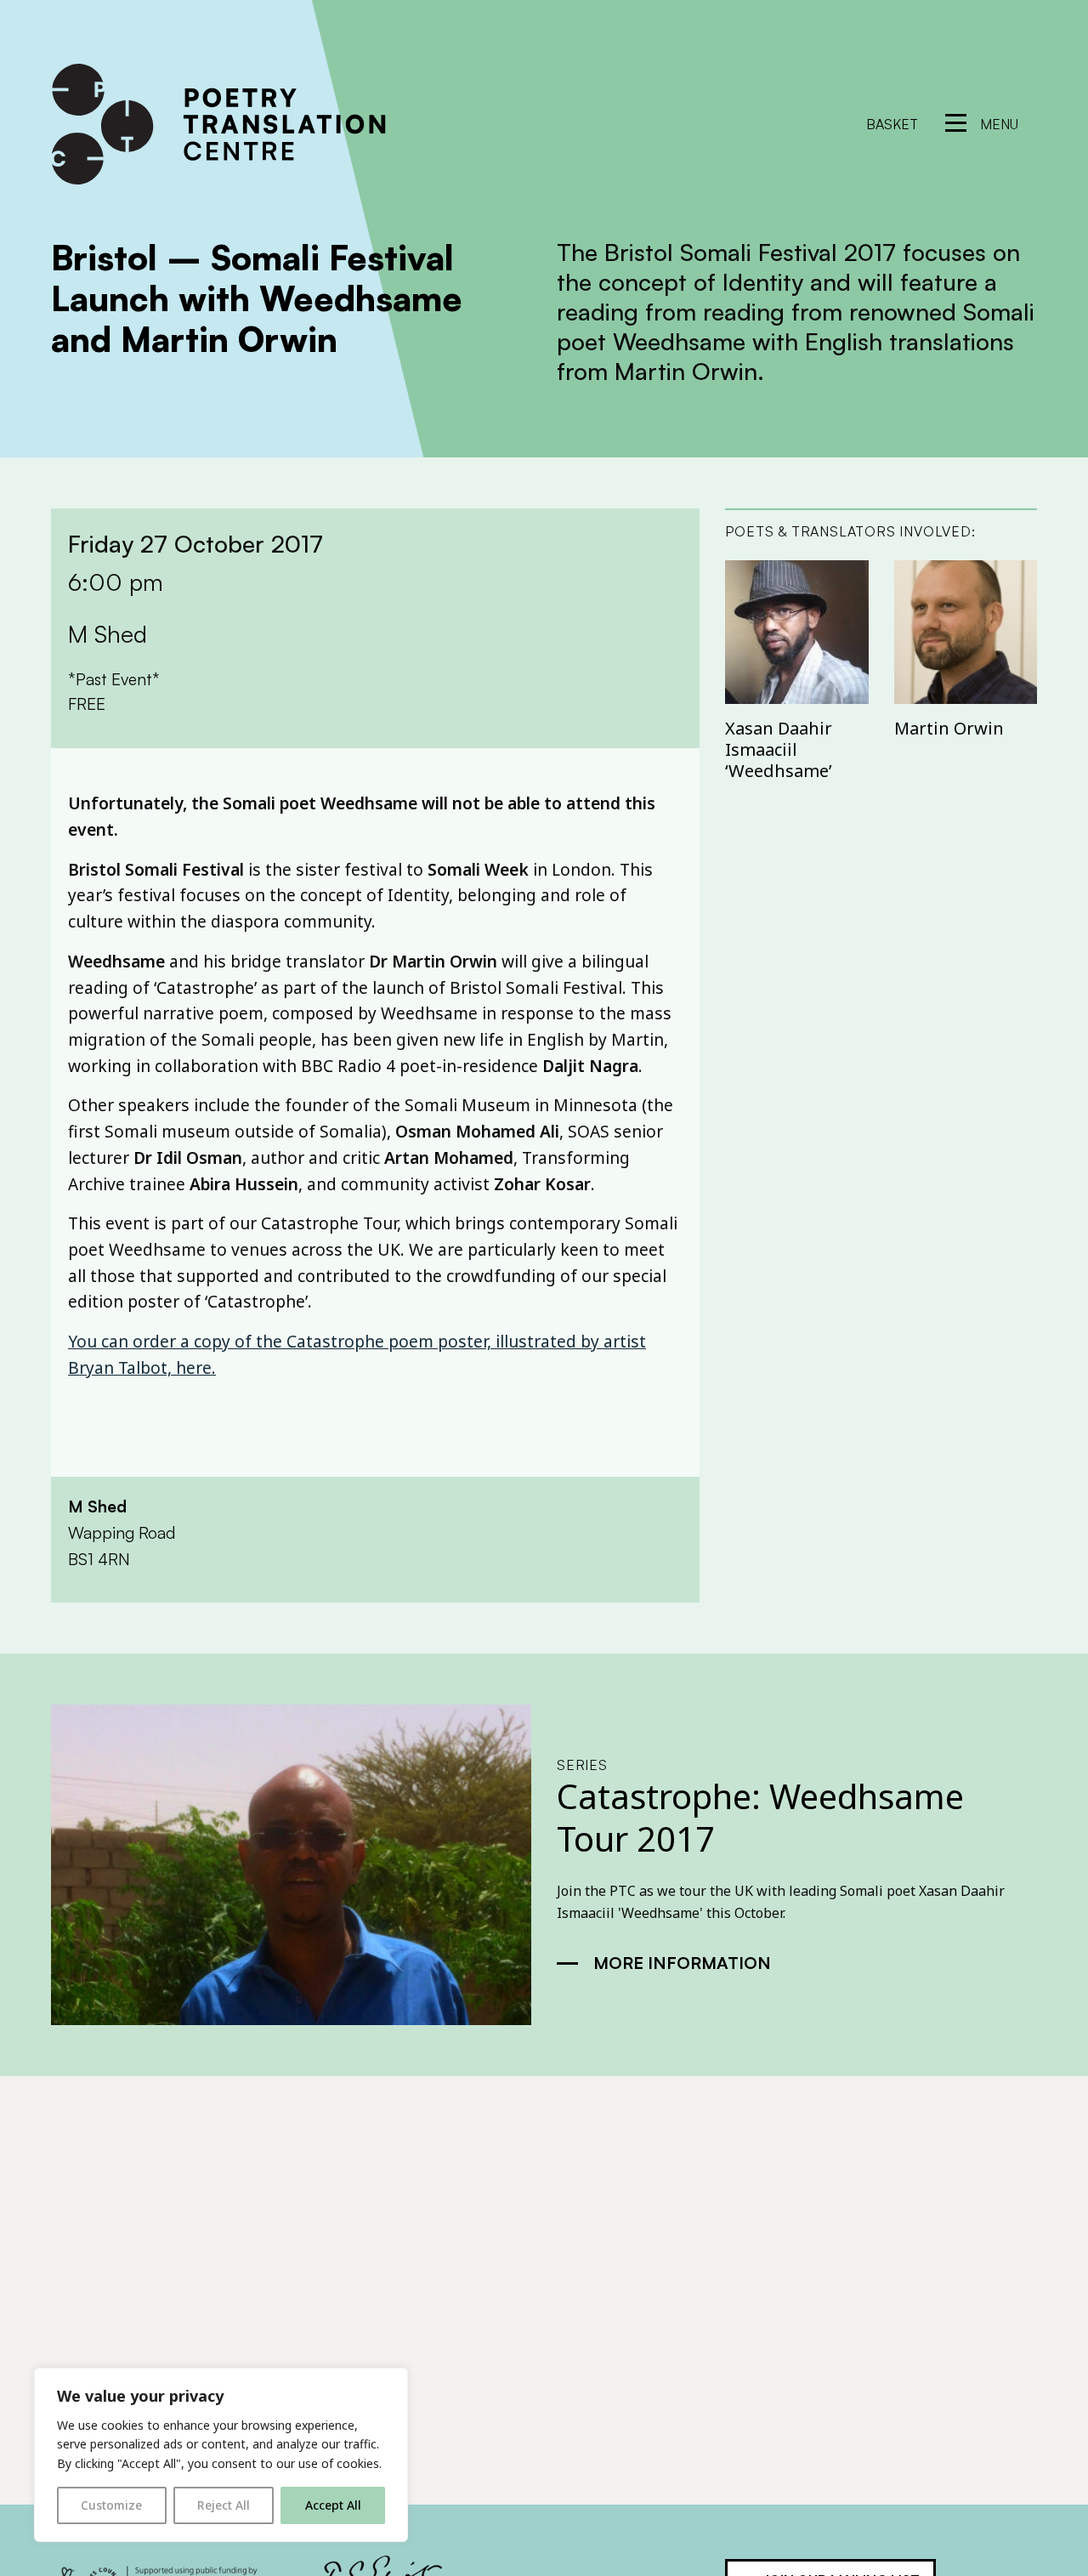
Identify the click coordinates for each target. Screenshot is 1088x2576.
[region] (221, 2455)
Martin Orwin (949, 728)
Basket (892, 124)
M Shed (97, 1506)
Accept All (333, 2505)
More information (682, 1963)
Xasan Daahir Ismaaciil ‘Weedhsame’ (779, 749)
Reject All (224, 2505)
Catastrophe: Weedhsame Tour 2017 (760, 1817)
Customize (111, 2505)
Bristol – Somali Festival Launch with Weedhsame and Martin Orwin (257, 298)
